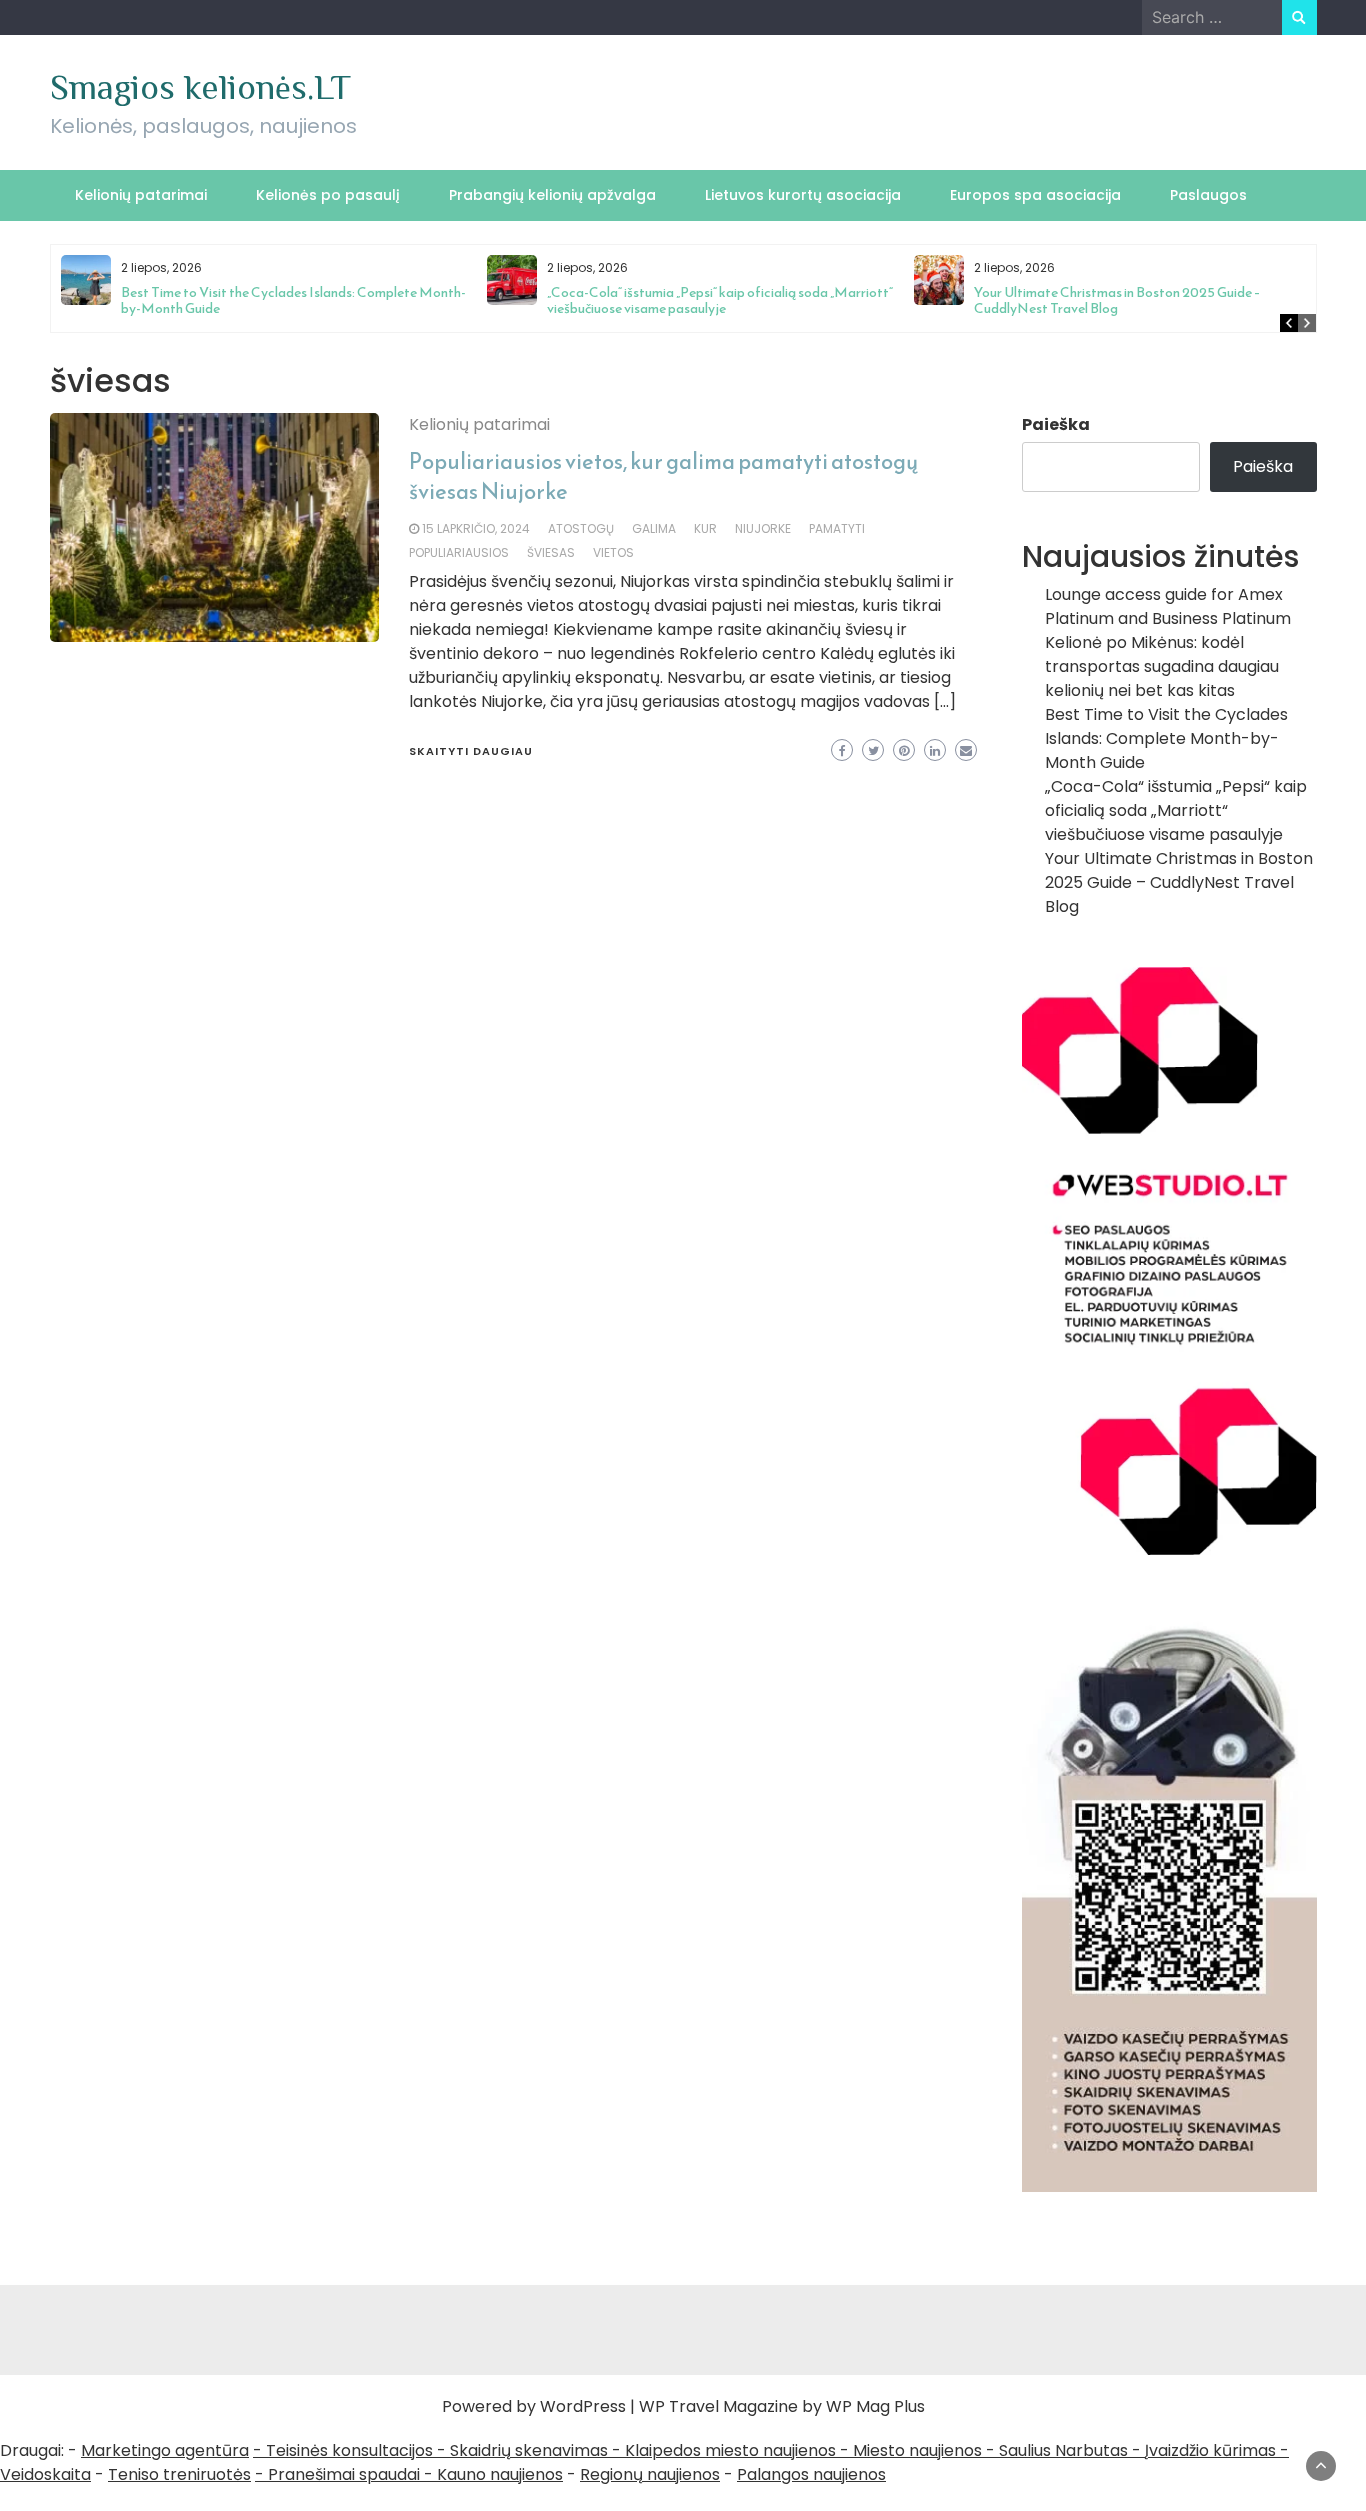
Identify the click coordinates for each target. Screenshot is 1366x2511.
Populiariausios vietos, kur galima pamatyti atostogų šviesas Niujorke (663, 476)
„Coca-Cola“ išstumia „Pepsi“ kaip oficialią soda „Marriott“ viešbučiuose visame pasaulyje (720, 300)
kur (705, 528)
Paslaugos (1208, 195)
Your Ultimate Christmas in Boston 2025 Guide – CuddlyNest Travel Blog (1117, 300)
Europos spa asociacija (1035, 195)
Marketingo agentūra (165, 2450)
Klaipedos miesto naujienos (730, 2450)
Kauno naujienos (500, 2474)
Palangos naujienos (811, 2474)
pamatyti (837, 528)
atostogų (581, 528)
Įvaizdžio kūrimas (1210, 2450)
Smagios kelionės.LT (200, 87)
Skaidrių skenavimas (529, 2450)
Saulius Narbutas (1063, 2450)
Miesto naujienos (917, 2450)
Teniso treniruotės (179, 2474)
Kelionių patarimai (141, 195)
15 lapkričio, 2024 (476, 528)
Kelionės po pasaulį (328, 195)
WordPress (583, 2406)
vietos (613, 552)
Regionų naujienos (650, 2474)
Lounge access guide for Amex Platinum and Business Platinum (1168, 606)
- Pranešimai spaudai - (346, 2474)
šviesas (551, 552)
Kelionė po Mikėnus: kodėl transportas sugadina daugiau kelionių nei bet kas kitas (1162, 666)
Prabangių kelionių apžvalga (552, 195)
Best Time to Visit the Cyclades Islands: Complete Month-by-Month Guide (293, 300)
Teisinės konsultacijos (349, 2450)
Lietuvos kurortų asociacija (803, 195)
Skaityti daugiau (471, 751)
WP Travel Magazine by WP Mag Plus (782, 2406)
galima (654, 528)
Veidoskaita (45, 2474)
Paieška (1056, 424)
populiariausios (459, 552)
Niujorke (763, 528)
